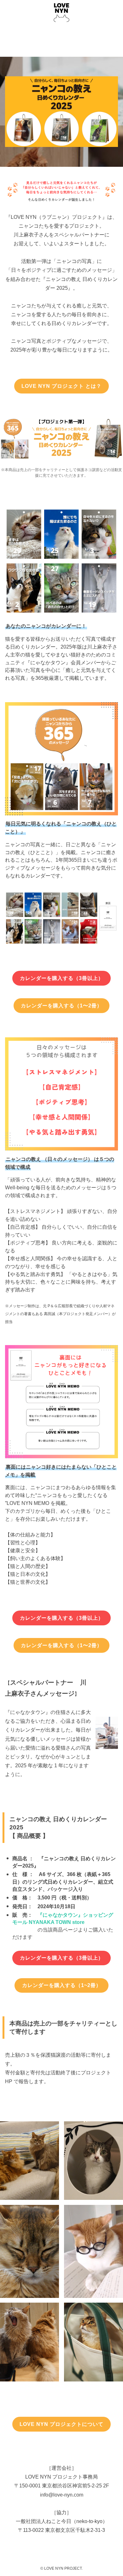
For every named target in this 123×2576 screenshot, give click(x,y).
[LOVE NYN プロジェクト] (61, 13)
